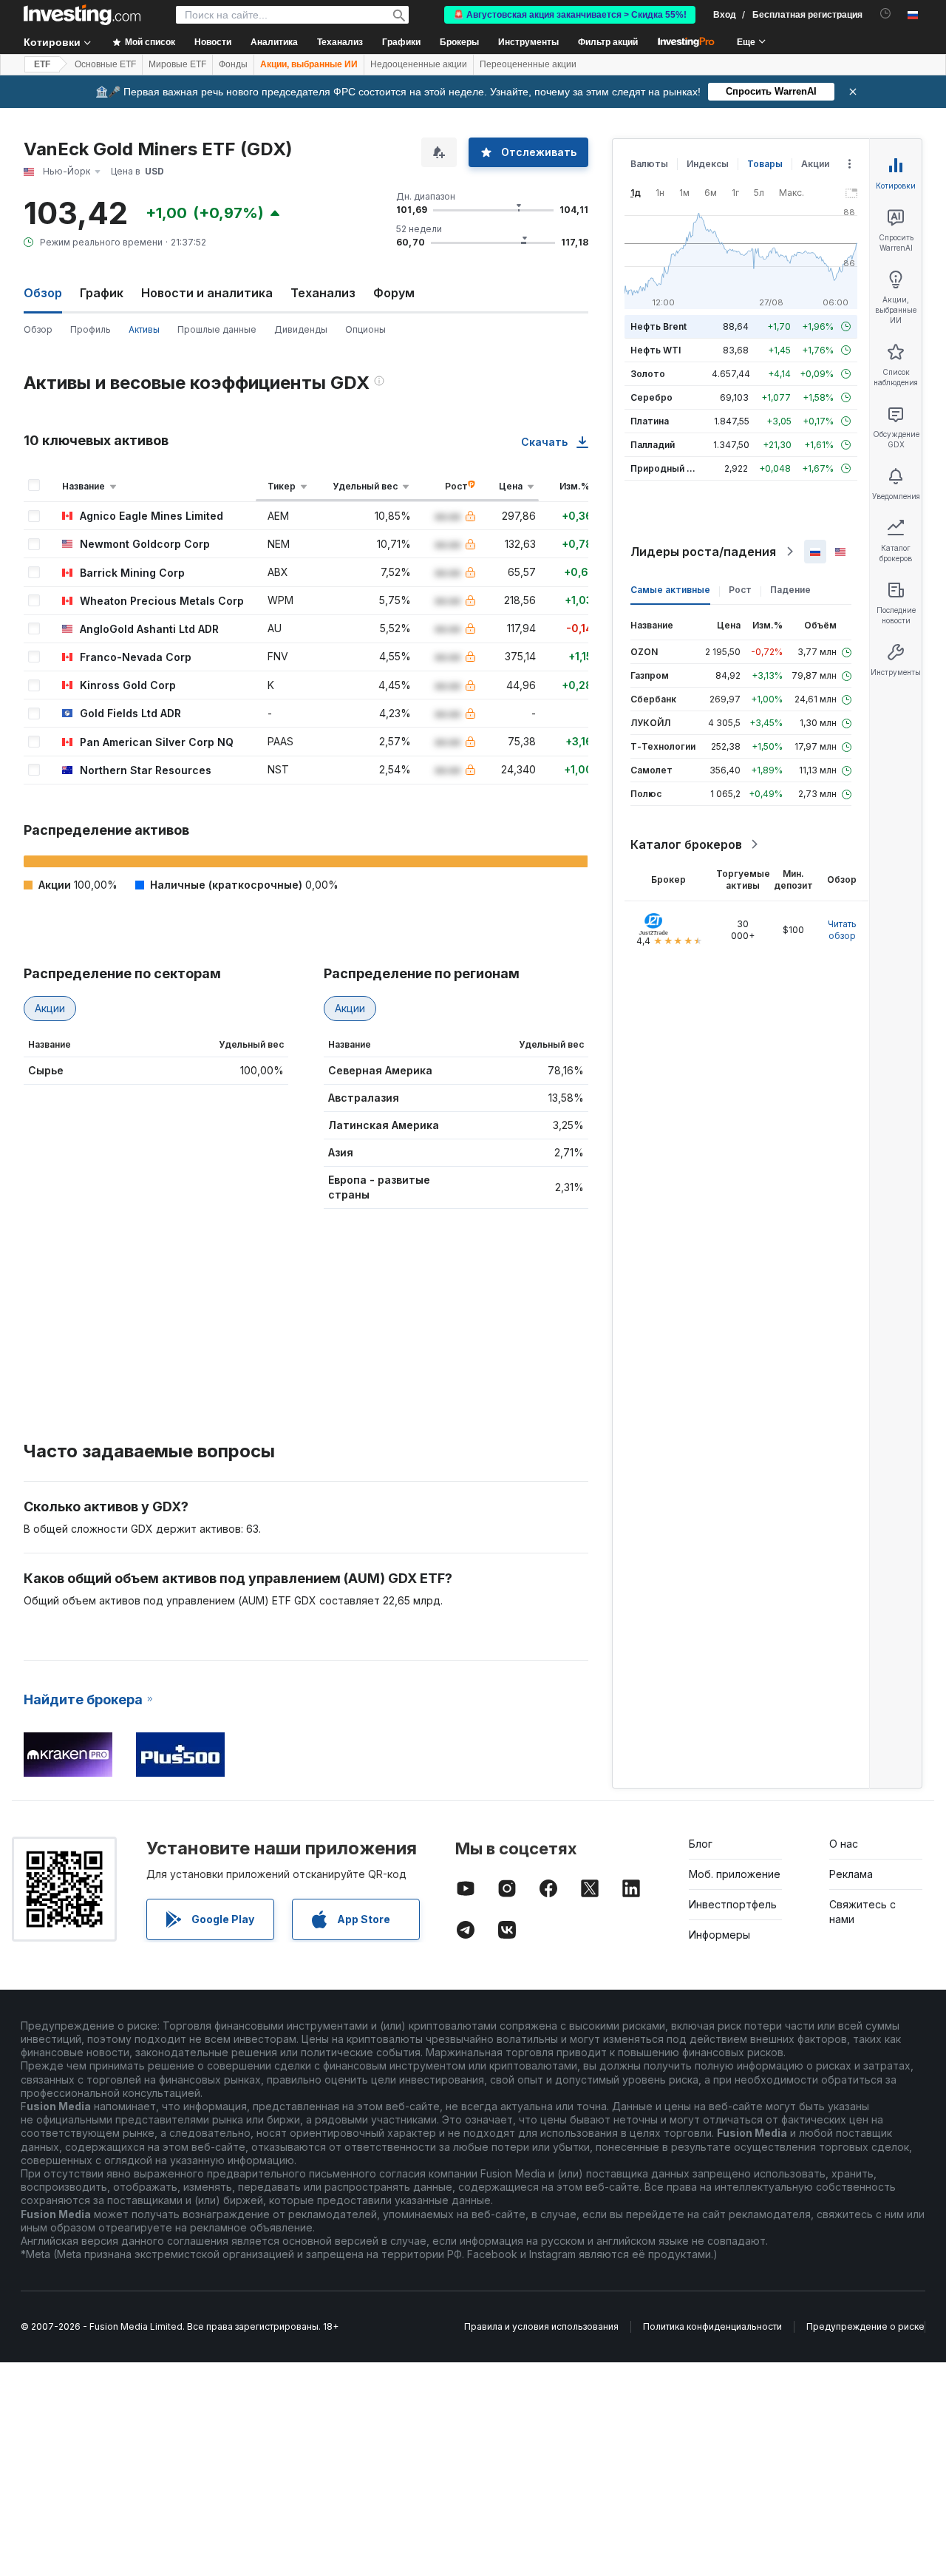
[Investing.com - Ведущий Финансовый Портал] (82, 15)
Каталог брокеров (686, 844)
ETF (42, 64)
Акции (50, 1008)
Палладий (653, 445)
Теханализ (323, 293)
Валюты (649, 164)
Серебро (651, 397)
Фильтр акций (608, 42)
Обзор (38, 329)
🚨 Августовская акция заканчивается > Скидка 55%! (570, 15)
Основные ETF (105, 64)
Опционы (365, 329)
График (102, 293)
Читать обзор (842, 930)
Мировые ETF (177, 64)
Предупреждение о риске (865, 2326)
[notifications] (886, 14)
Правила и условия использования (541, 2326)
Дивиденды (301, 329)
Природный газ (666, 468)
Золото (648, 374)
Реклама (851, 1874)
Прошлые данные (217, 329)
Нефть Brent (659, 326)
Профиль (91, 329)
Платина (650, 421)
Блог (701, 1844)
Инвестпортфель (733, 1904)
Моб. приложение (735, 1874)
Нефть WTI (656, 350)
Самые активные (670, 590)
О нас (844, 1844)
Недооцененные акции (419, 64)
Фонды (233, 64)
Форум (394, 293)
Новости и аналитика (207, 293)
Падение (790, 590)
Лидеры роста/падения (703, 552)
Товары (765, 164)
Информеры (719, 1935)
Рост (740, 590)
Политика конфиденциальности (712, 2326)
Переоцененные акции (528, 64)
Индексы (708, 164)
